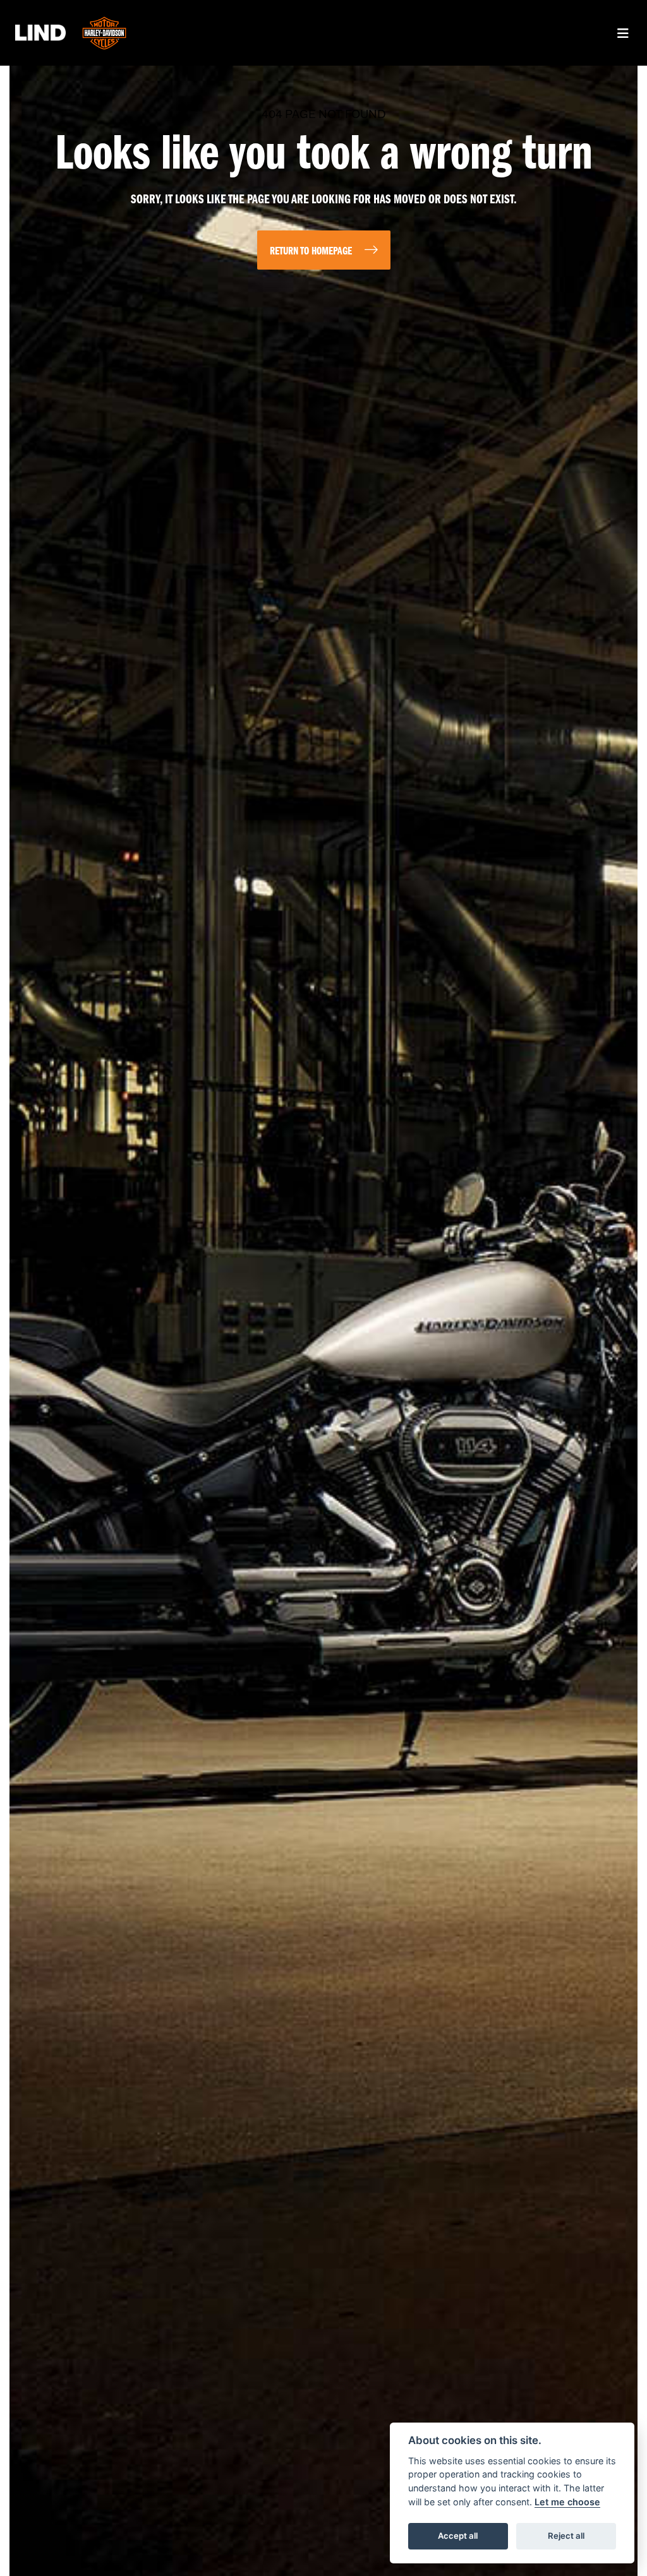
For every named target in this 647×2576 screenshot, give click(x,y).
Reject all (566, 2536)
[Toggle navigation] (623, 33)
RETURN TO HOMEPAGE (311, 252)
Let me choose (567, 2502)
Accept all (458, 2536)
